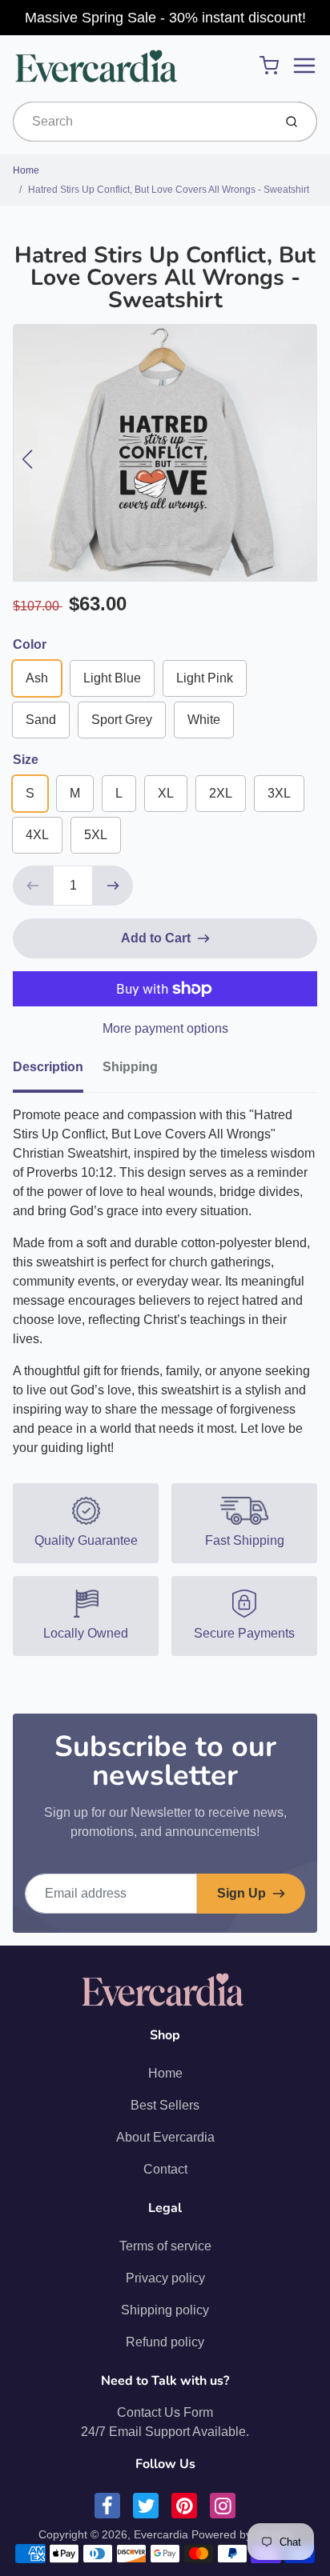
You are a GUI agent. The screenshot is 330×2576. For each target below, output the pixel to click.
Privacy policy (165, 2278)
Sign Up (241, 1893)
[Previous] (27, 459)
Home (26, 170)
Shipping (130, 1067)
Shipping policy (165, 2310)
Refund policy (165, 2342)
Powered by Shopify (242, 2534)
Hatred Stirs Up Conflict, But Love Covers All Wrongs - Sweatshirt (169, 190)
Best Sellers (165, 2105)
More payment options (165, 1028)
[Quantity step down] (33, 886)
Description (48, 1067)
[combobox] (141, 122)
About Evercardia (165, 2137)
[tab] (58, 1072)
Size (26, 760)
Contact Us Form (165, 2412)
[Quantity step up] (113, 886)
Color (30, 644)
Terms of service (165, 2246)
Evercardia (161, 2534)
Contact (165, 2169)
